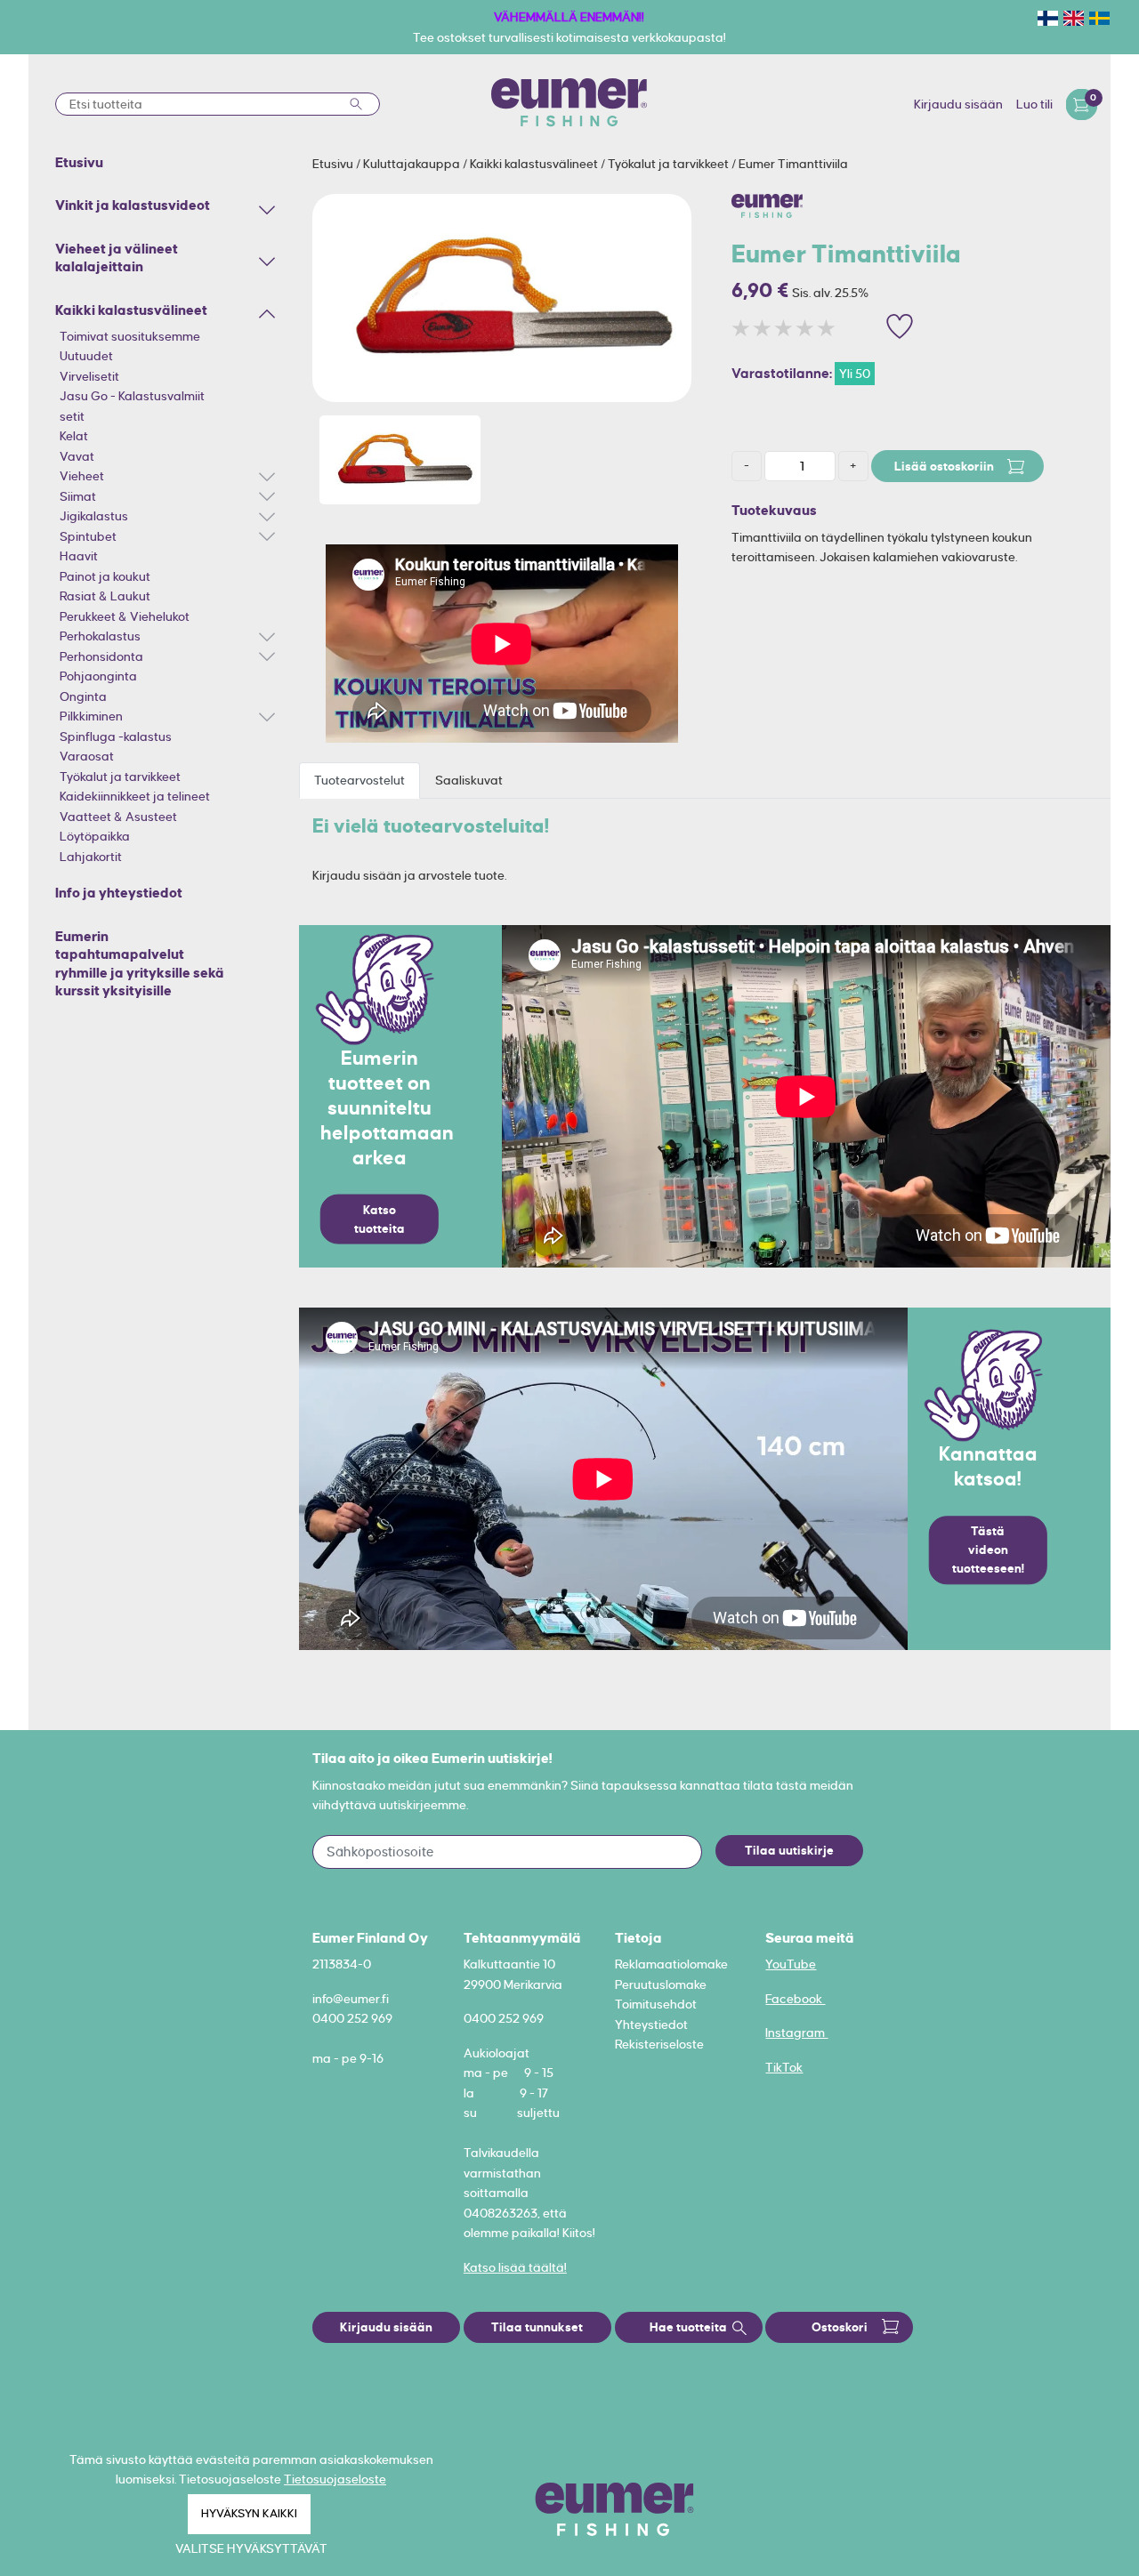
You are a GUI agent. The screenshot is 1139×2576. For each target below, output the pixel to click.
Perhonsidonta (101, 656)
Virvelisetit (89, 376)
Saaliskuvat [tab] (469, 780)
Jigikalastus (94, 516)
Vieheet (82, 476)
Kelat (74, 436)
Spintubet (88, 536)
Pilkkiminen (91, 716)
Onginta (83, 696)
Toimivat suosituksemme (130, 336)
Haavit (79, 556)
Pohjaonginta (98, 676)
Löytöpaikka (95, 836)
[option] (502, 298)
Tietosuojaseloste (335, 2479)
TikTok (784, 2067)
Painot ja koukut (105, 576)
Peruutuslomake (661, 1984)
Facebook (795, 1999)
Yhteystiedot (651, 2025)
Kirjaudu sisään (958, 104)
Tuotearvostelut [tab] (359, 780)
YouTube (791, 1964)
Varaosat (87, 756)
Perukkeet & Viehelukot (125, 616)
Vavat (77, 456)
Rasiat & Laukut (105, 596)
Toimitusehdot (656, 2004)
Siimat (78, 496)
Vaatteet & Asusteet (118, 817)
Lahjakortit (91, 857)
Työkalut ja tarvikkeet (120, 777)
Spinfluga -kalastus (116, 737)
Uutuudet (86, 356)
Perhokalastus (100, 636)
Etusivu (334, 164)
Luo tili (1034, 104)
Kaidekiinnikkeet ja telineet (135, 796)
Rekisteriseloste (659, 2044)
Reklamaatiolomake (671, 1964)
